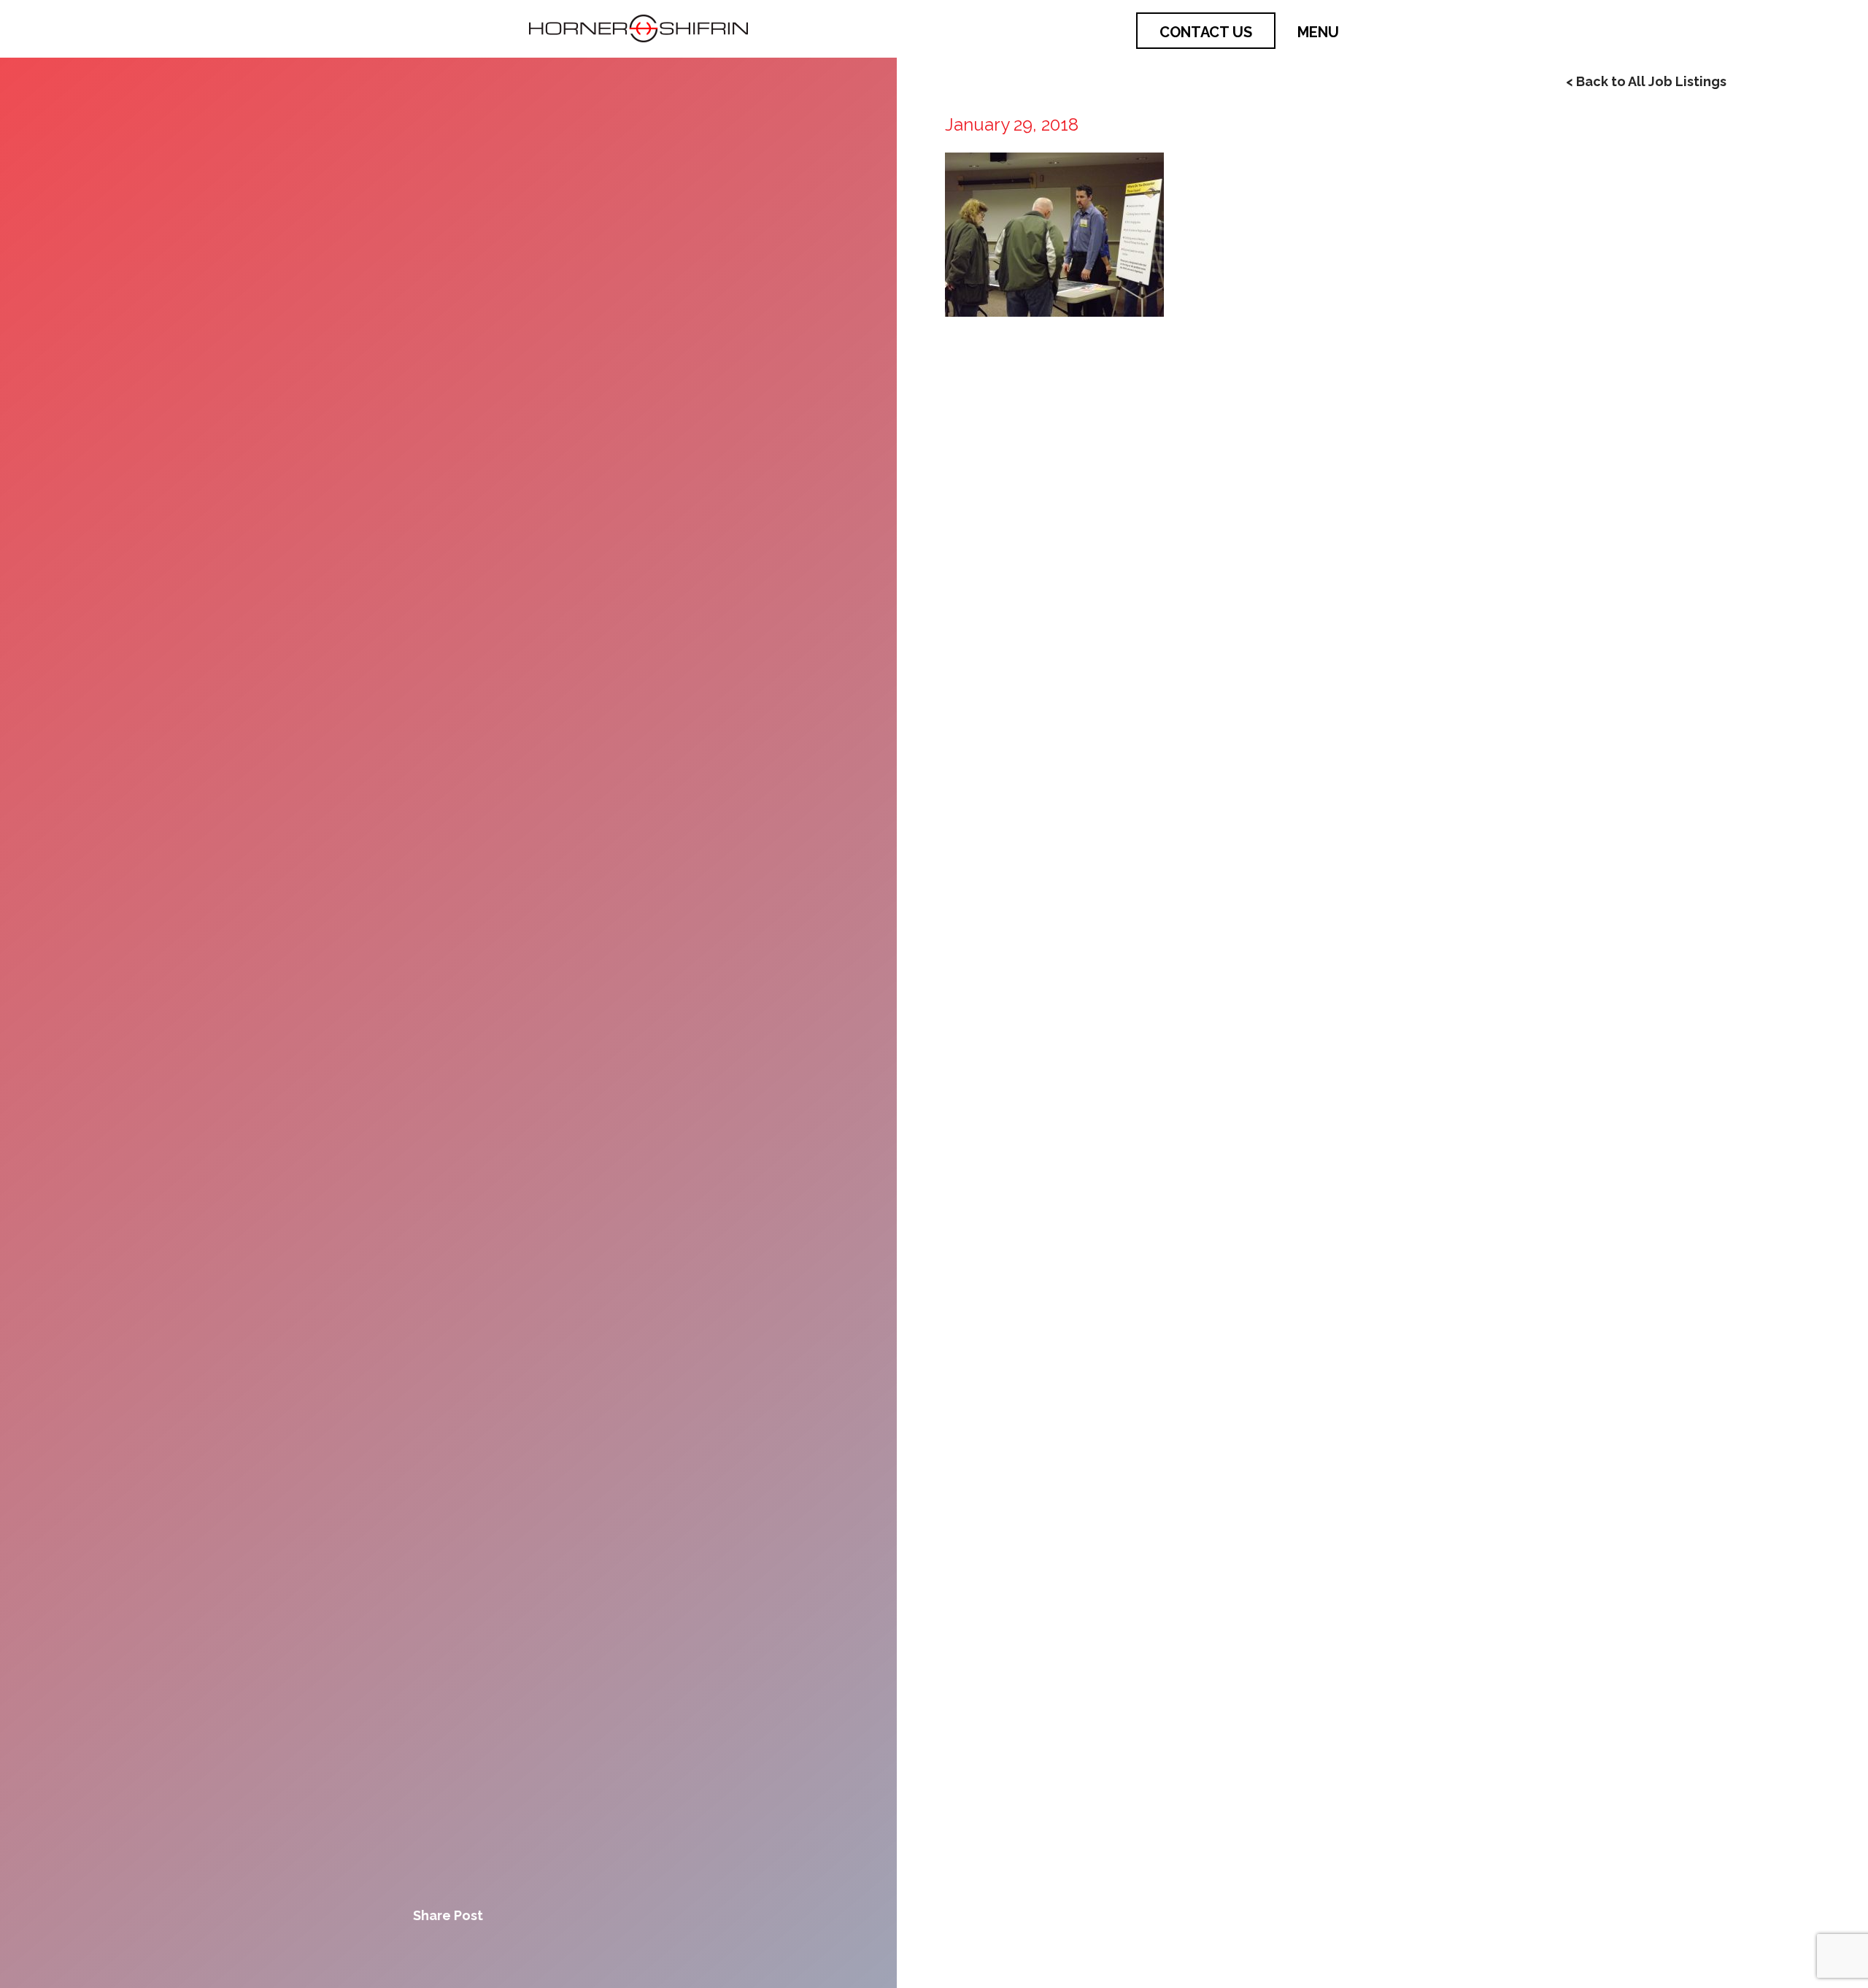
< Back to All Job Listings (1646, 81)
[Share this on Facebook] (398, 1952)
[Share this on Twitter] (448, 1952)
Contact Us (1206, 32)
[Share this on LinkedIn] (498, 1952)
